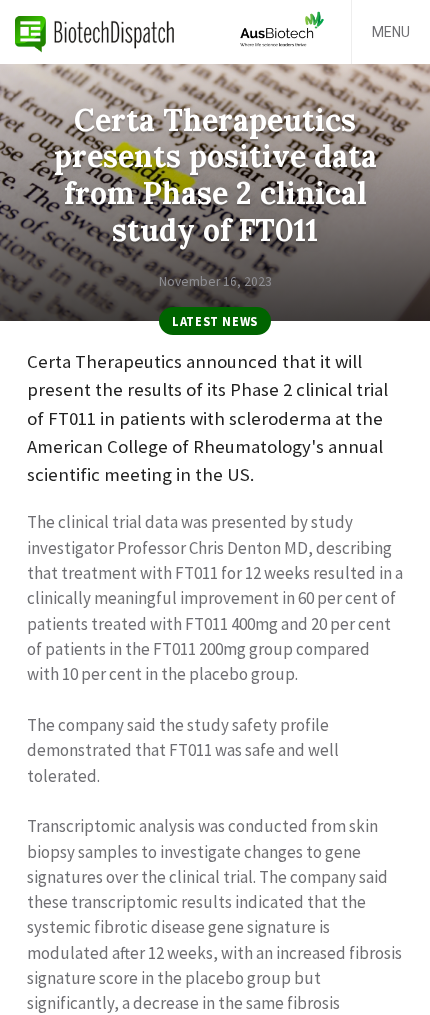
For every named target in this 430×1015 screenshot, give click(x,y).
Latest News (215, 321)
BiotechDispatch (95, 32)
